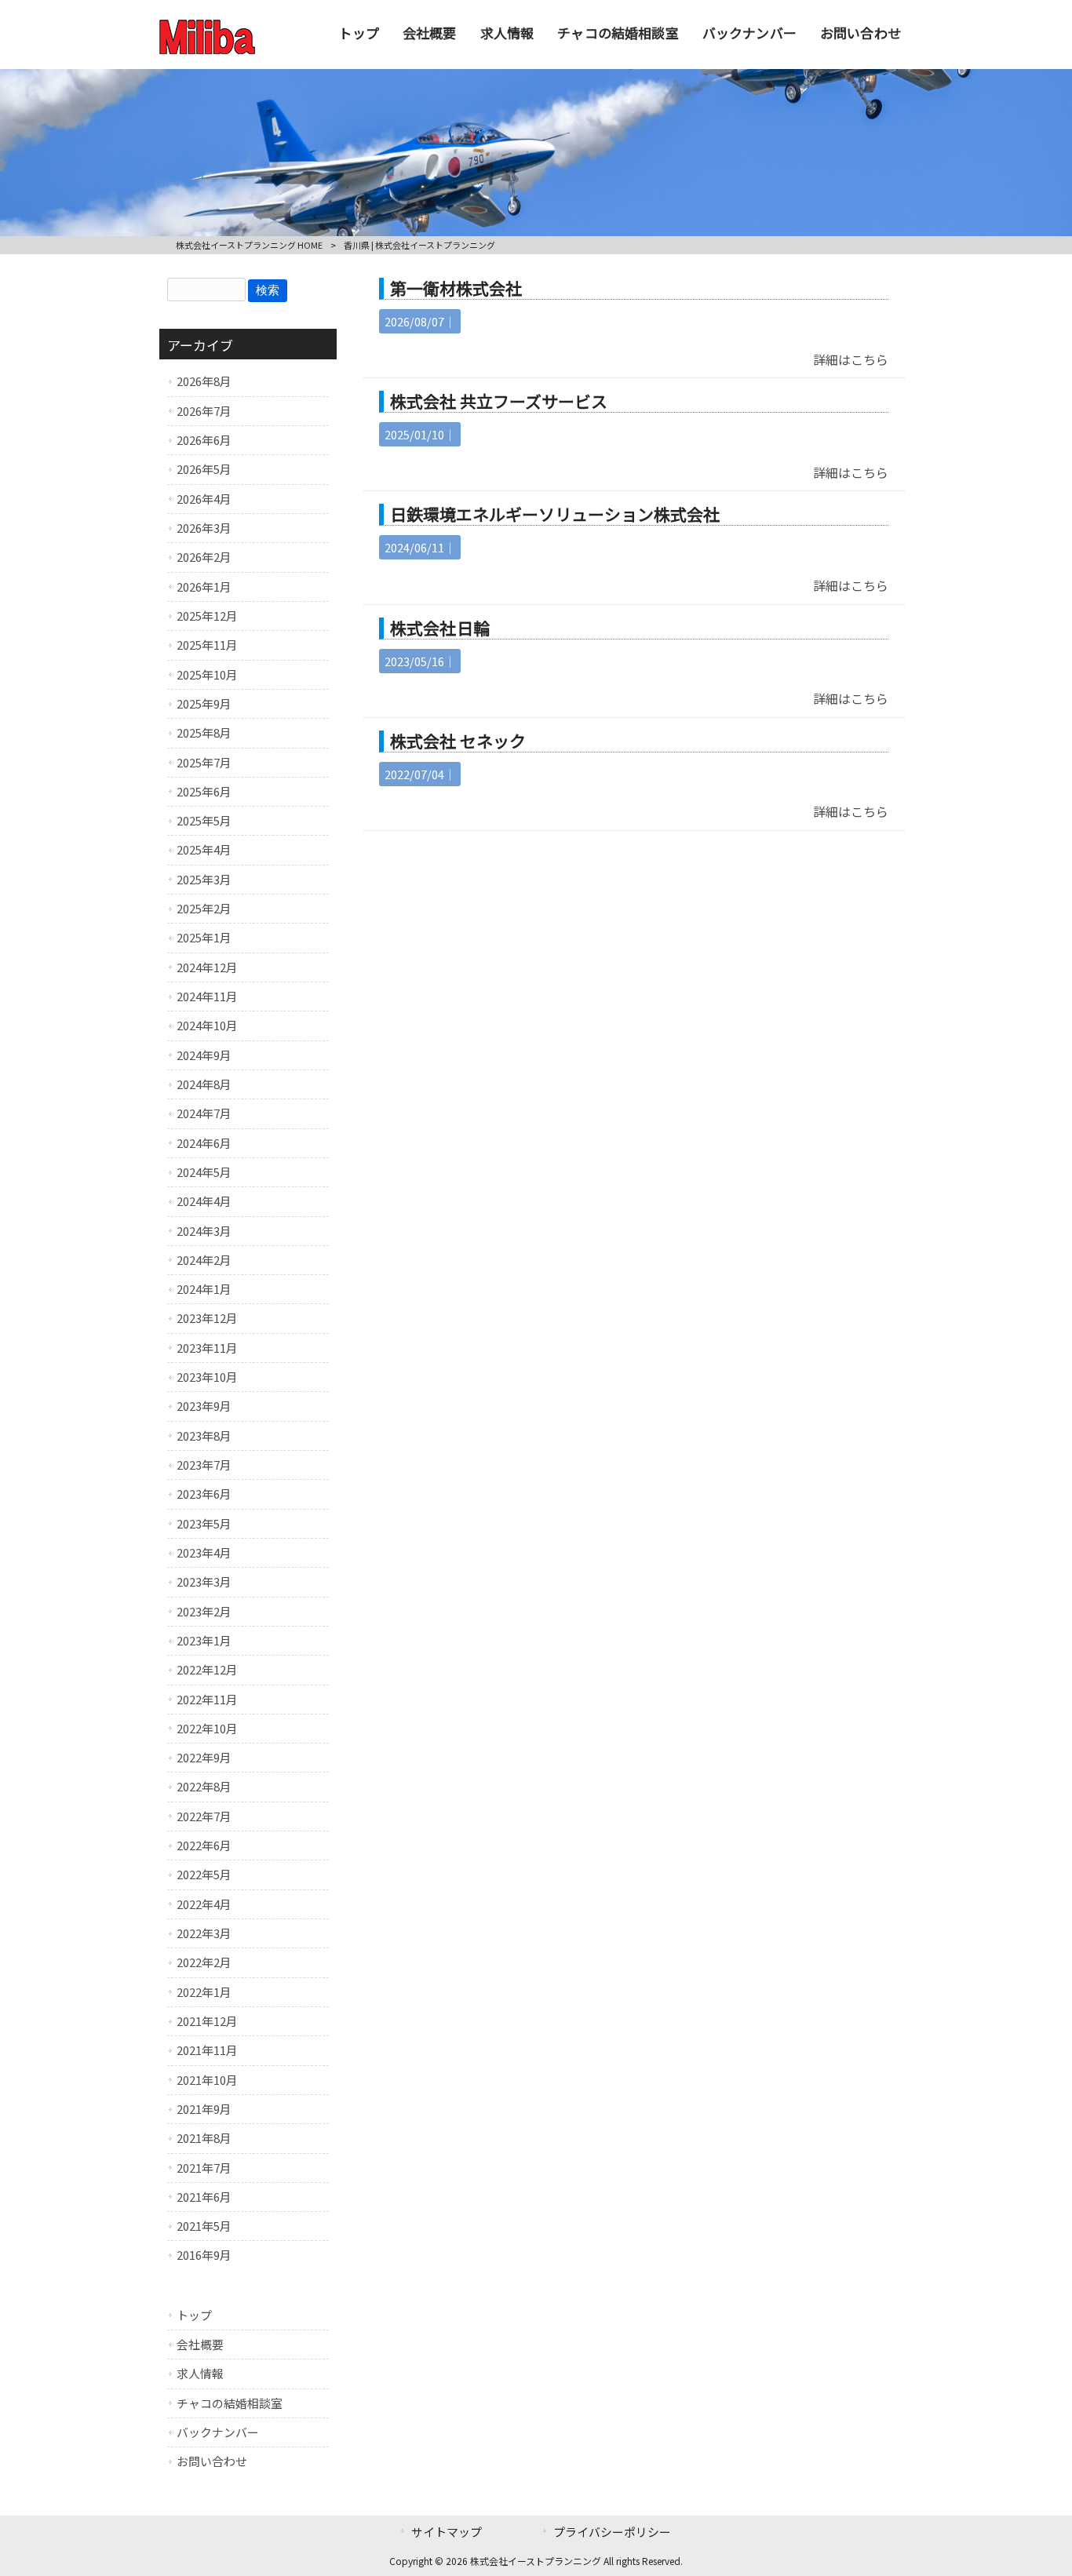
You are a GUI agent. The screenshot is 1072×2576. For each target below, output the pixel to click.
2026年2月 (204, 557)
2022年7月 (204, 1816)
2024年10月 (207, 1025)
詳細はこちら (851, 359)
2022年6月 (204, 1845)
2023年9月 (204, 1406)
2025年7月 (204, 762)
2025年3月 (204, 879)
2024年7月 (204, 1113)
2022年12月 (207, 1669)
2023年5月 (204, 1523)
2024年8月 (204, 1084)
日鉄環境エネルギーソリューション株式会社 (555, 514)
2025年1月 (204, 937)
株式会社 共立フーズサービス (499, 401)
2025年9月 (204, 703)
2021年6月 (204, 2197)
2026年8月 (204, 381)
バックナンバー (218, 2432)
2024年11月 (207, 996)
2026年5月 (204, 469)
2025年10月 (207, 674)
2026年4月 (204, 499)
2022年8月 (204, 1786)
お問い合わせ (212, 2461)
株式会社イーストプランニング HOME (249, 245)
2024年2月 (204, 1260)
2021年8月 (204, 2138)
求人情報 (200, 2373)
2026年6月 (204, 440)
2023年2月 (204, 1611)
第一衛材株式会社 (456, 288)
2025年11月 (207, 645)
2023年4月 (204, 1552)
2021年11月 (207, 2050)
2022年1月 (204, 1992)
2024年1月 (204, 1289)
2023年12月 (207, 1318)
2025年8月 (204, 732)
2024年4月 (204, 1201)
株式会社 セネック (458, 741)
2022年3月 (204, 1933)
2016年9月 (204, 2255)
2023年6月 (204, 1494)
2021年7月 (204, 2168)
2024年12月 (207, 967)
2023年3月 (204, 1581)
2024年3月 (204, 1231)
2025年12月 (207, 616)
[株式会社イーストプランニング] (207, 49)
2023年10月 (207, 1377)
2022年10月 (207, 1728)
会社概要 (200, 2344)
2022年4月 (204, 1904)
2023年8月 (204, 1436)
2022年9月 (204, 1757)
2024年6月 (204, 1143)
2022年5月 (204, 1874)
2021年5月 (204, 2226)
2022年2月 (204, 1962)
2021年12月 (207, 2021)
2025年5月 (204, 820)
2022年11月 (207, 1699)
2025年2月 (204, 908)
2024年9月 (204, 1055)
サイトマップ (447, 2532)
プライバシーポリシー (612, 2532)
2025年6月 (204, 791)
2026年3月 (204, 528)
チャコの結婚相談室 (230, 2403)
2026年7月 (204, 411)
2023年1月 (204, 1640)
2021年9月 (204, 2109)
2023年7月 (204, 1465)
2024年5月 (204, 1172)
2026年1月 (204, 587)
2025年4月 (204, 849)
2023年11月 (207, 1348)
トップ (194, 2315)
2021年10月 (207, 2080)
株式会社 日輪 (440, 628)
